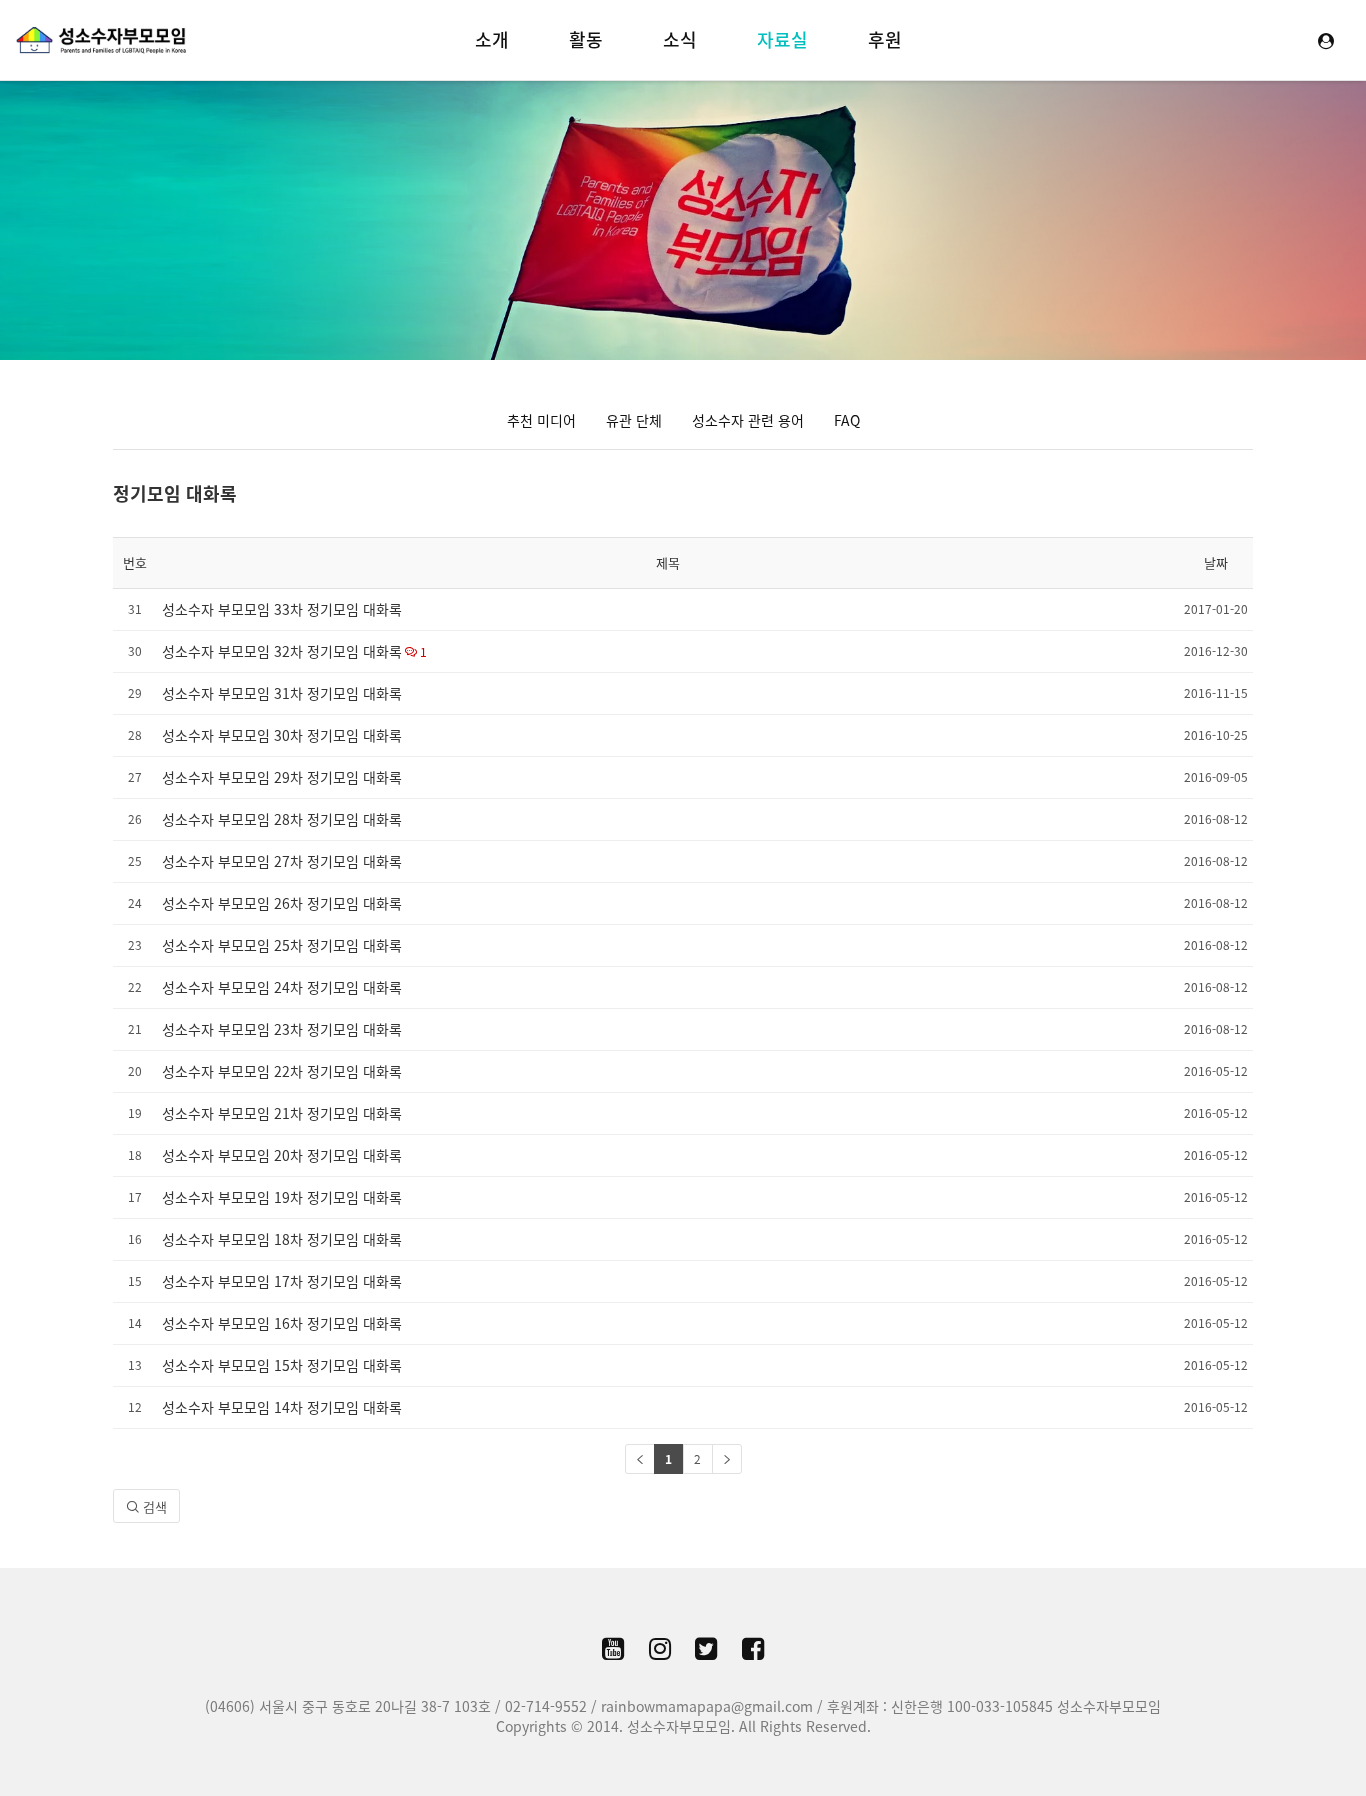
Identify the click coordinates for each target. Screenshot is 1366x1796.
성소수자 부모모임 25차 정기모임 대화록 (282, 945)
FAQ (847, 420)
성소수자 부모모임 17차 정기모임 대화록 (282, 1281)
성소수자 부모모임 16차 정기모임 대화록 (282, 1323)
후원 (885, 39)
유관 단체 (634, 420)
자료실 (782, 39)
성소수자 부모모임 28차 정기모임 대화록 (282, 819)
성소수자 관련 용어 (748, 420)
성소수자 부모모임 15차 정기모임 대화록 (282, 1365)
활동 (586, 39)
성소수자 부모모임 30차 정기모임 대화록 (282, 735)
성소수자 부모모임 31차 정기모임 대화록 (282, 693)
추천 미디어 (541, 420)
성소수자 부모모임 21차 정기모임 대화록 (282, 1113)
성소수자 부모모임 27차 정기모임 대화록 (282, 861)
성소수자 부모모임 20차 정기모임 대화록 (282, 1155)
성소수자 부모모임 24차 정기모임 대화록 (282, 987)
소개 (492, 39)
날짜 (1216, 562)
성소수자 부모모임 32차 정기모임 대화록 (282, 651)
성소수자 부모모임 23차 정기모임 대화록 (282, 1029)
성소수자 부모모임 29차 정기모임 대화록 (282, 777)
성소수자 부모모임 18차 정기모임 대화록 (282, 1239)
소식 (680, 39)
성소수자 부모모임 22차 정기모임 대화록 (282, 1071)
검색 (153, 1506)
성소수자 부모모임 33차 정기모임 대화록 (282, 609)
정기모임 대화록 (175, 493)
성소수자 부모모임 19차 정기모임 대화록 (282, 1197)
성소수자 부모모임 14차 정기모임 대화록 (282, 1407)
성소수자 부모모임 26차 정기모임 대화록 (282, 903)
